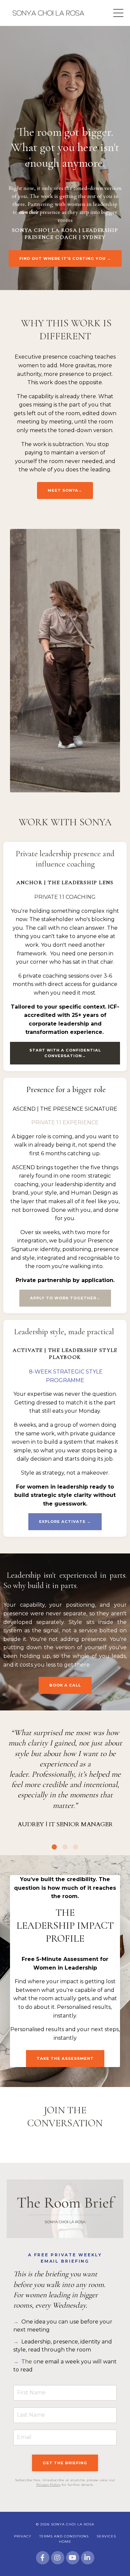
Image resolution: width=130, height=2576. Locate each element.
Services (106, 2536)
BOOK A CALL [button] (65, 1685)
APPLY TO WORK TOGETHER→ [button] (65, 1298)
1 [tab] (54, 1847)
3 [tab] (76, 1847)
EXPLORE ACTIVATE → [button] (65, 1522)
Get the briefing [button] (65, 2463)
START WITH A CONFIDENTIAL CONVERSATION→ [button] (65, 1053)
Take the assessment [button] (65, 2058)
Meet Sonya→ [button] (65, 490)
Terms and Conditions (64, 2536)
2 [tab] (65, 1847)
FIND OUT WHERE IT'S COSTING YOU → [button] (65, 258)
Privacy (23, 2536)
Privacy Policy (48, 2485)
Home (65, 2542)
